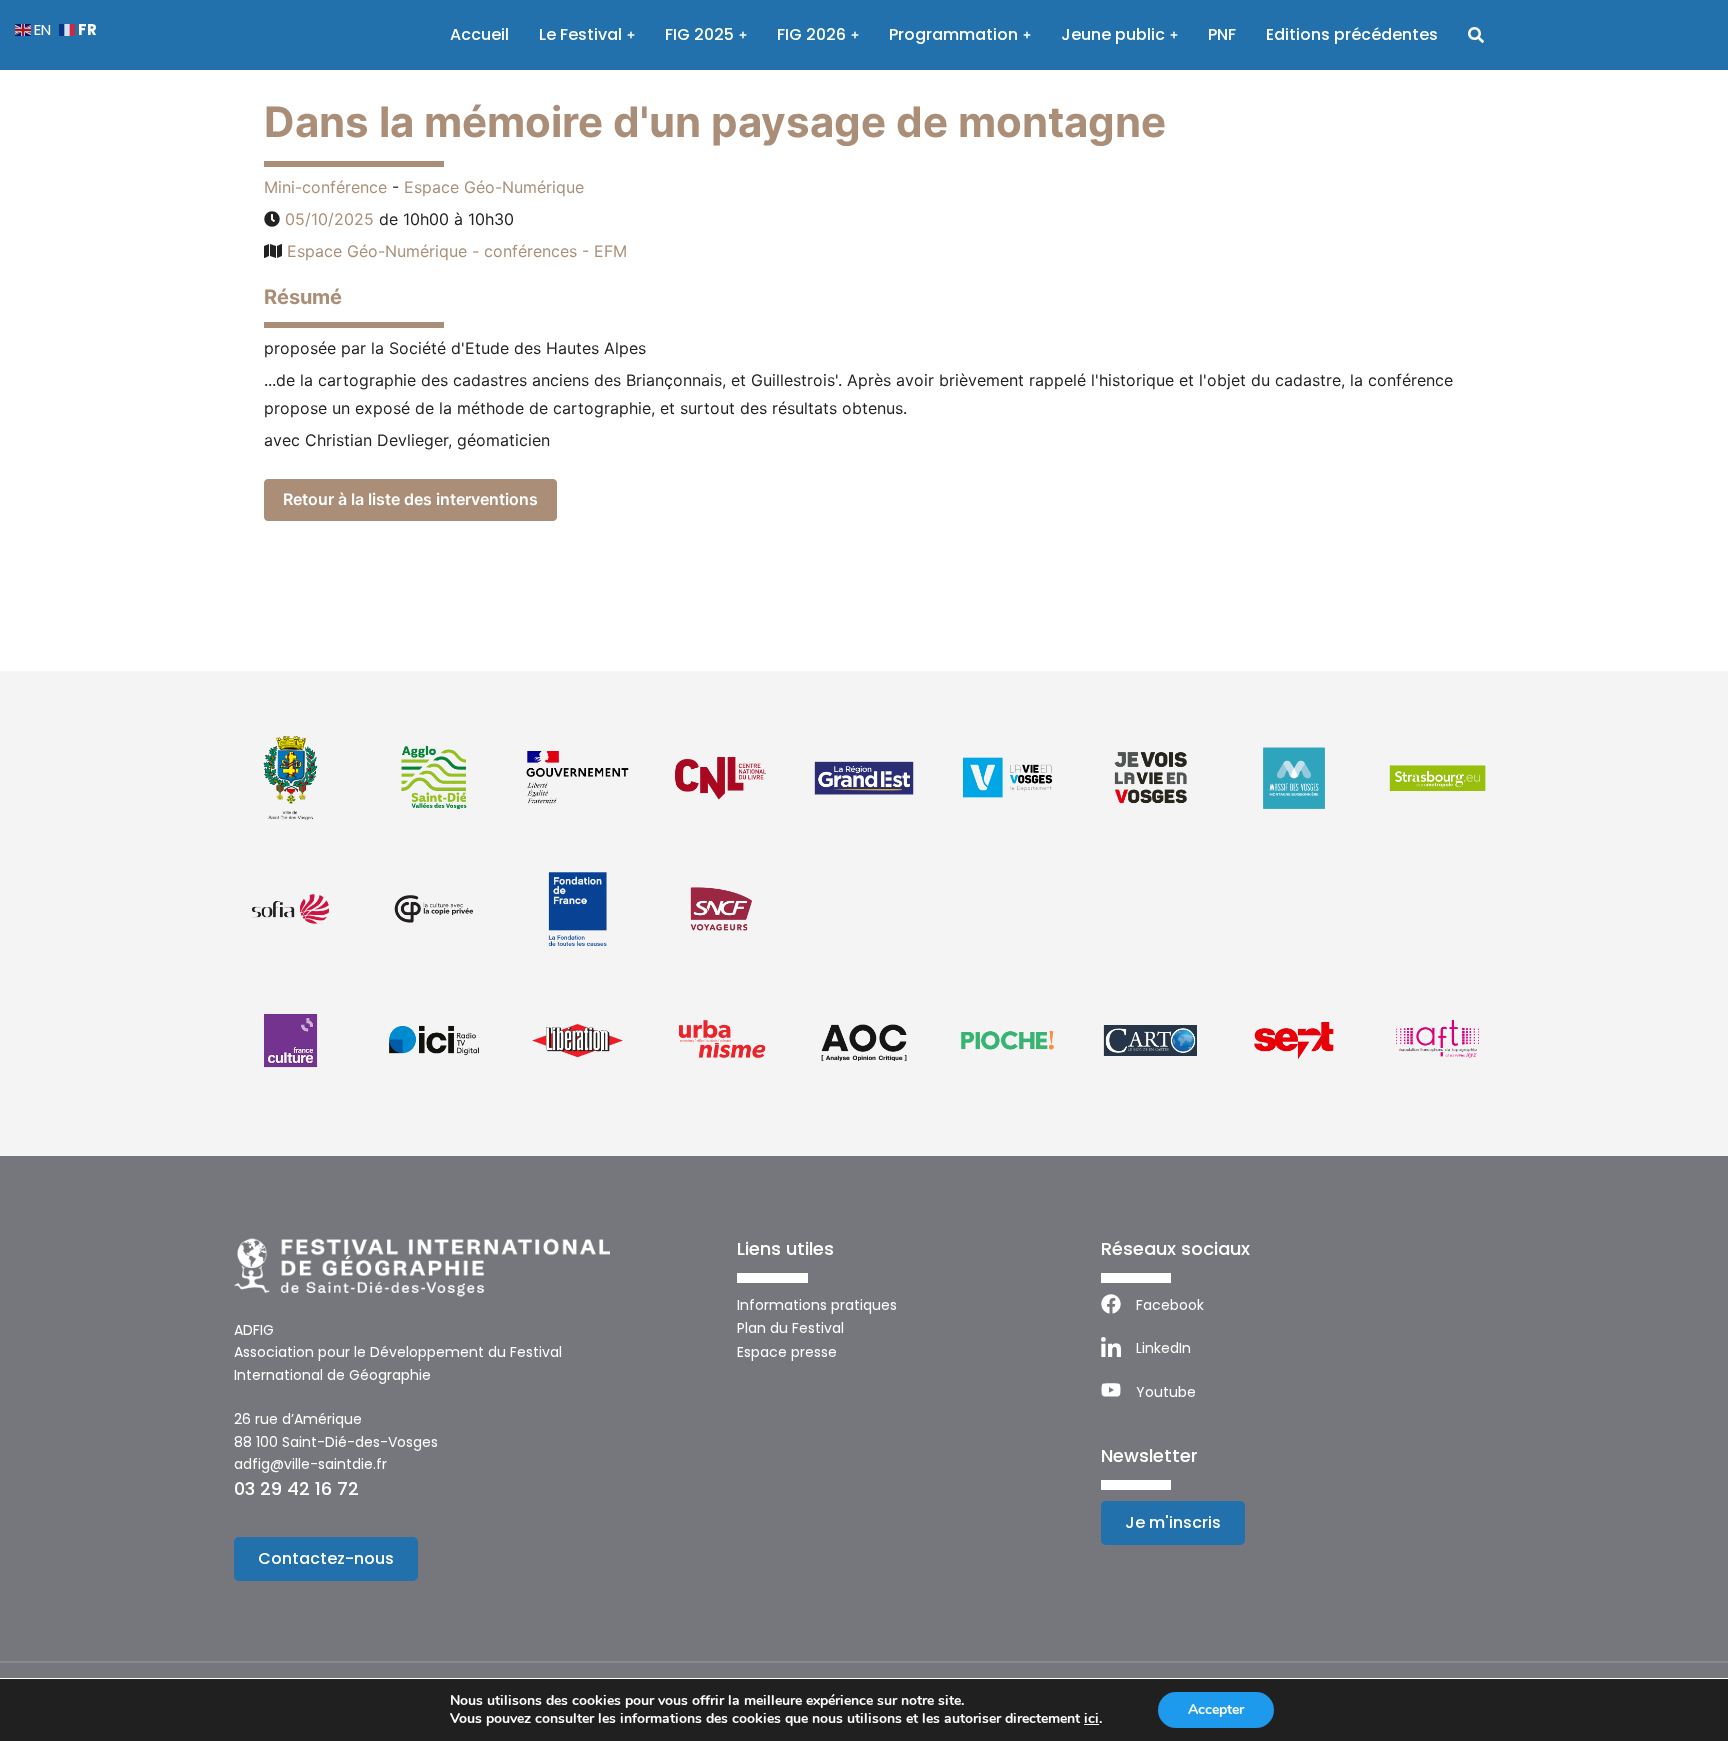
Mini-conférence (325, 187)
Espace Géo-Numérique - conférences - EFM (457, 251)
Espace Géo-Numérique (494, 187)
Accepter (1216, 1709)
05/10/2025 (329, 219)
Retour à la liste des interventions (410, 499)
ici (1091, 1719)
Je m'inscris (1173, 1522)
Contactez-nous (326, 1558)
